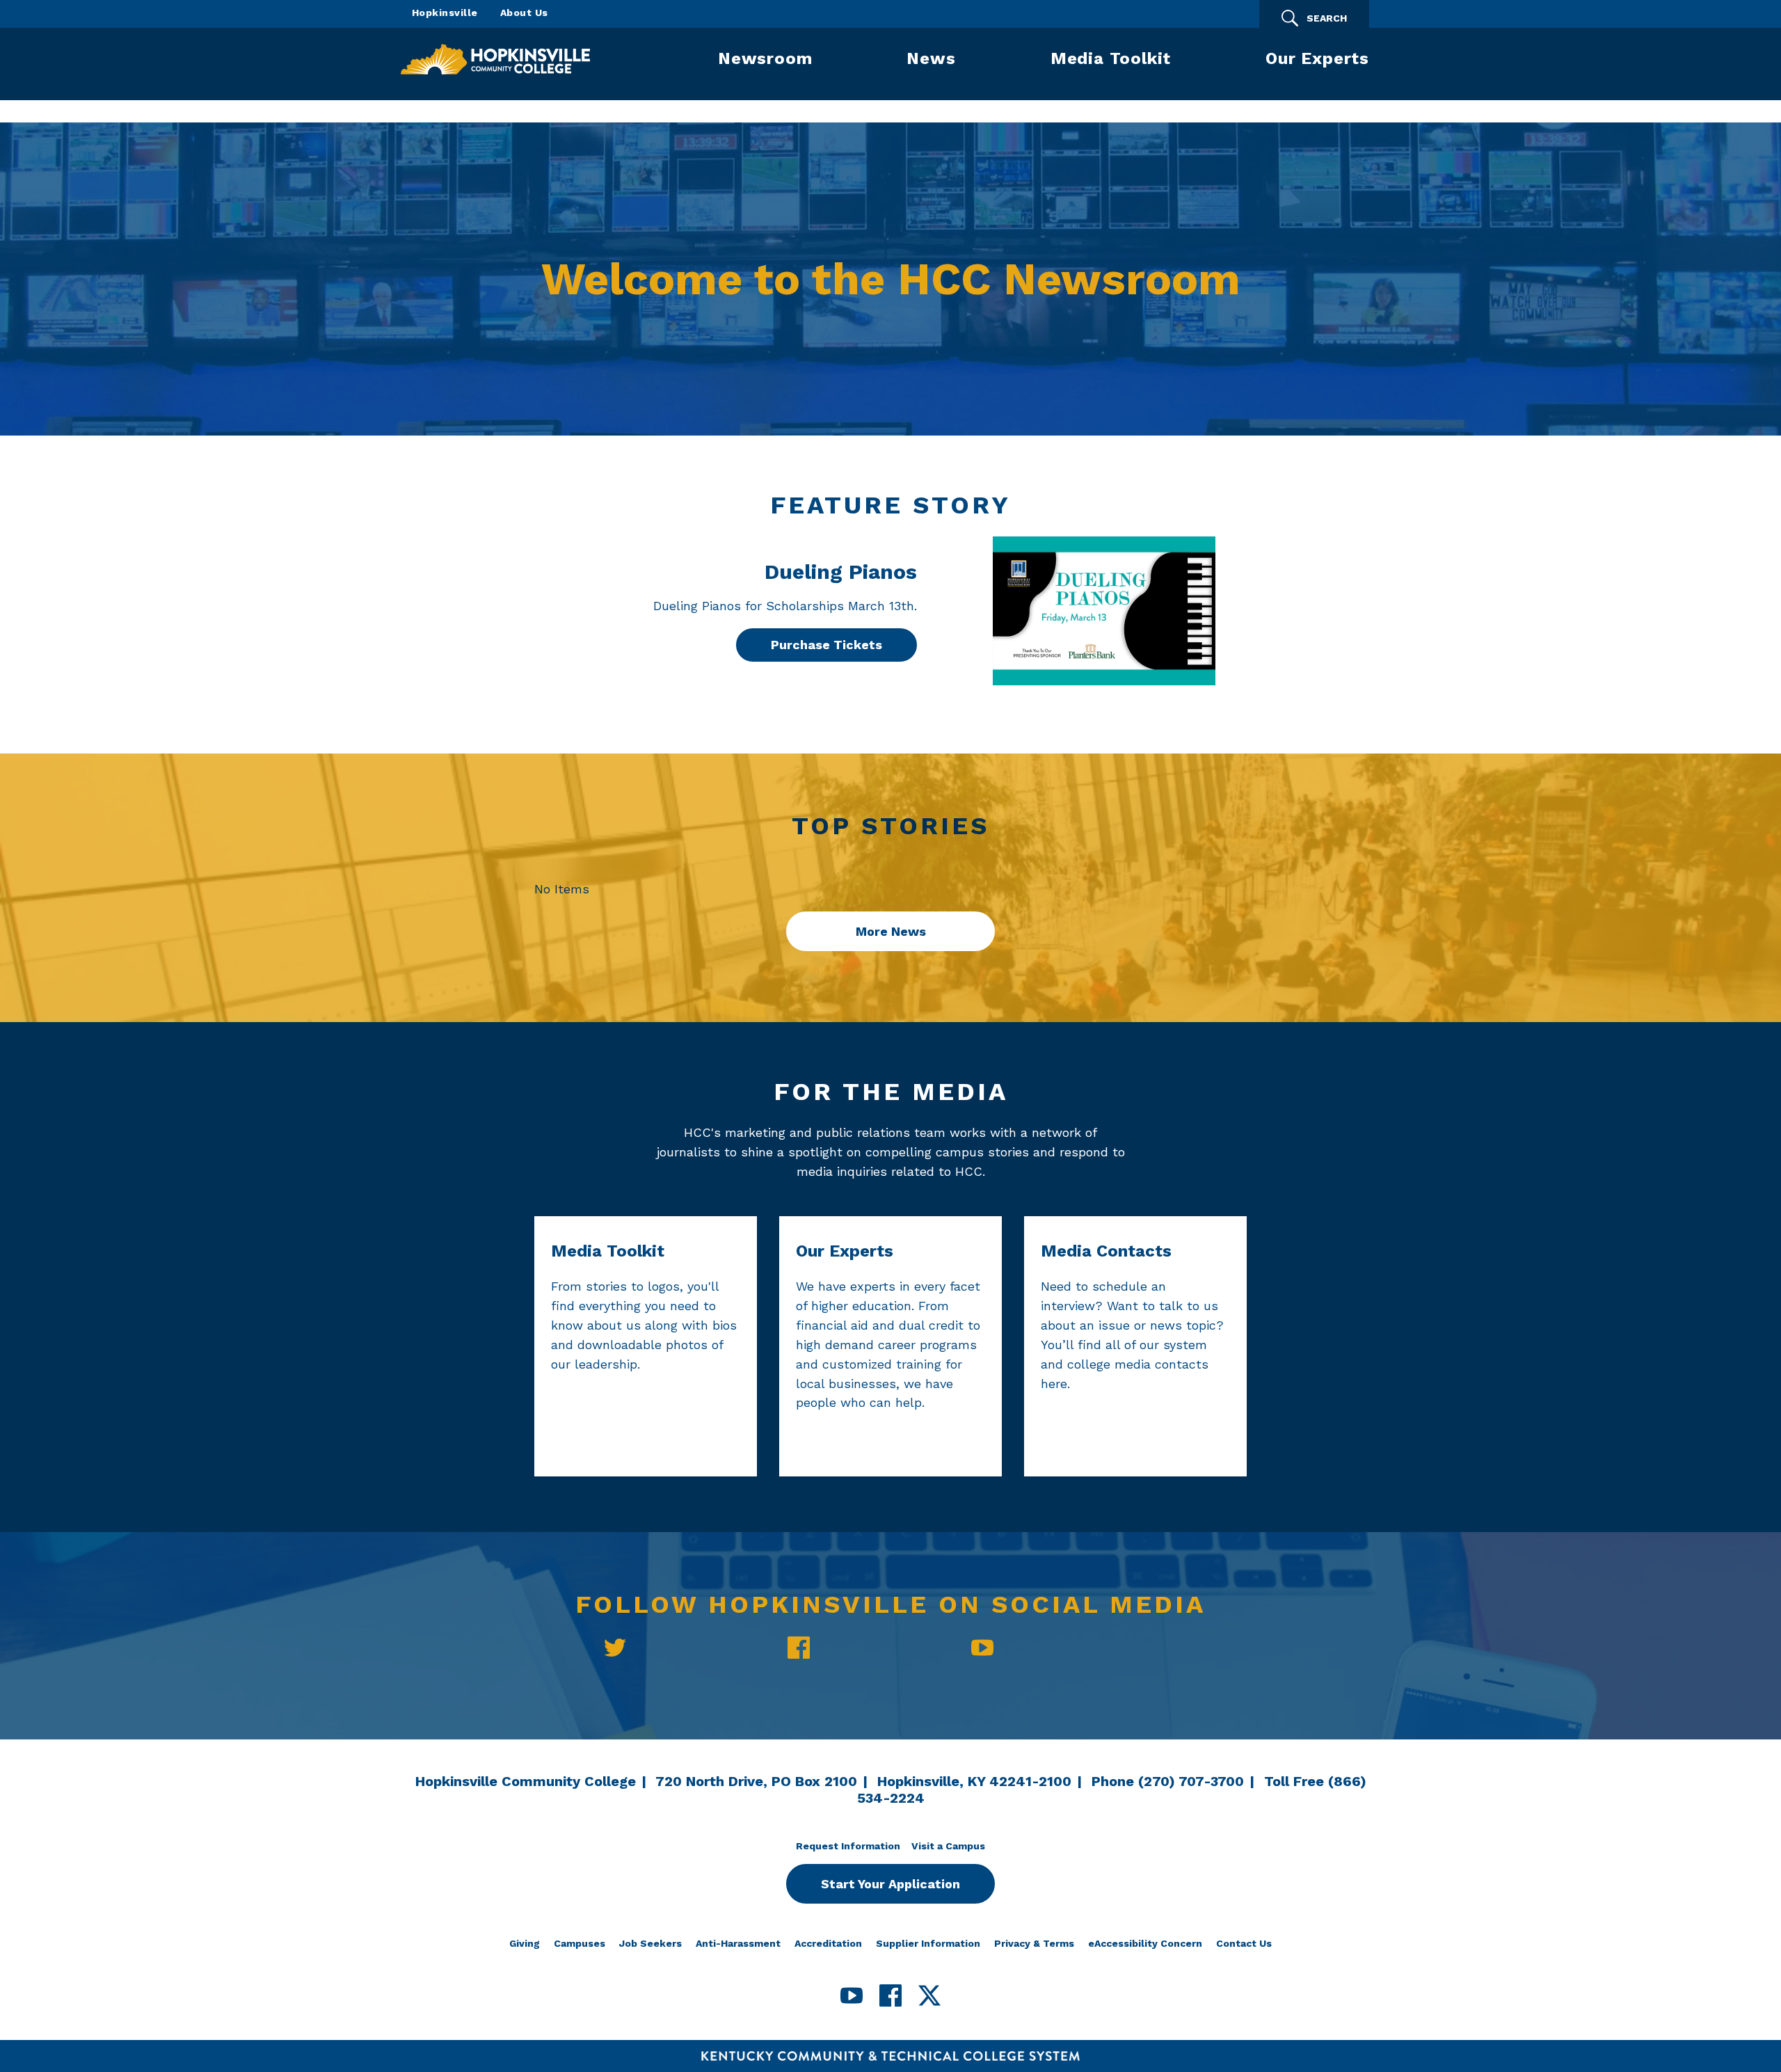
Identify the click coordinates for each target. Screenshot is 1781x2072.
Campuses (580, 1943)
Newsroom (765, 58)
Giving (525, 1943)
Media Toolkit (1111, 58)
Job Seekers (650, 1943)
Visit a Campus (948, 1846)
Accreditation (828, 1943)
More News (891, 931)
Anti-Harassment (738, 1943)
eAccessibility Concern (1145, 1943)
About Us (524, 13)
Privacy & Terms (1034, 1943)
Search (1327, 18)
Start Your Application (890, 1884)
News (931, 58)
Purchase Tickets (826, 645)
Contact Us (1244, 1943)
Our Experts (1317, 58)
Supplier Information (928, 1943)
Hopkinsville (445, 13)
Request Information (848, 1846)
